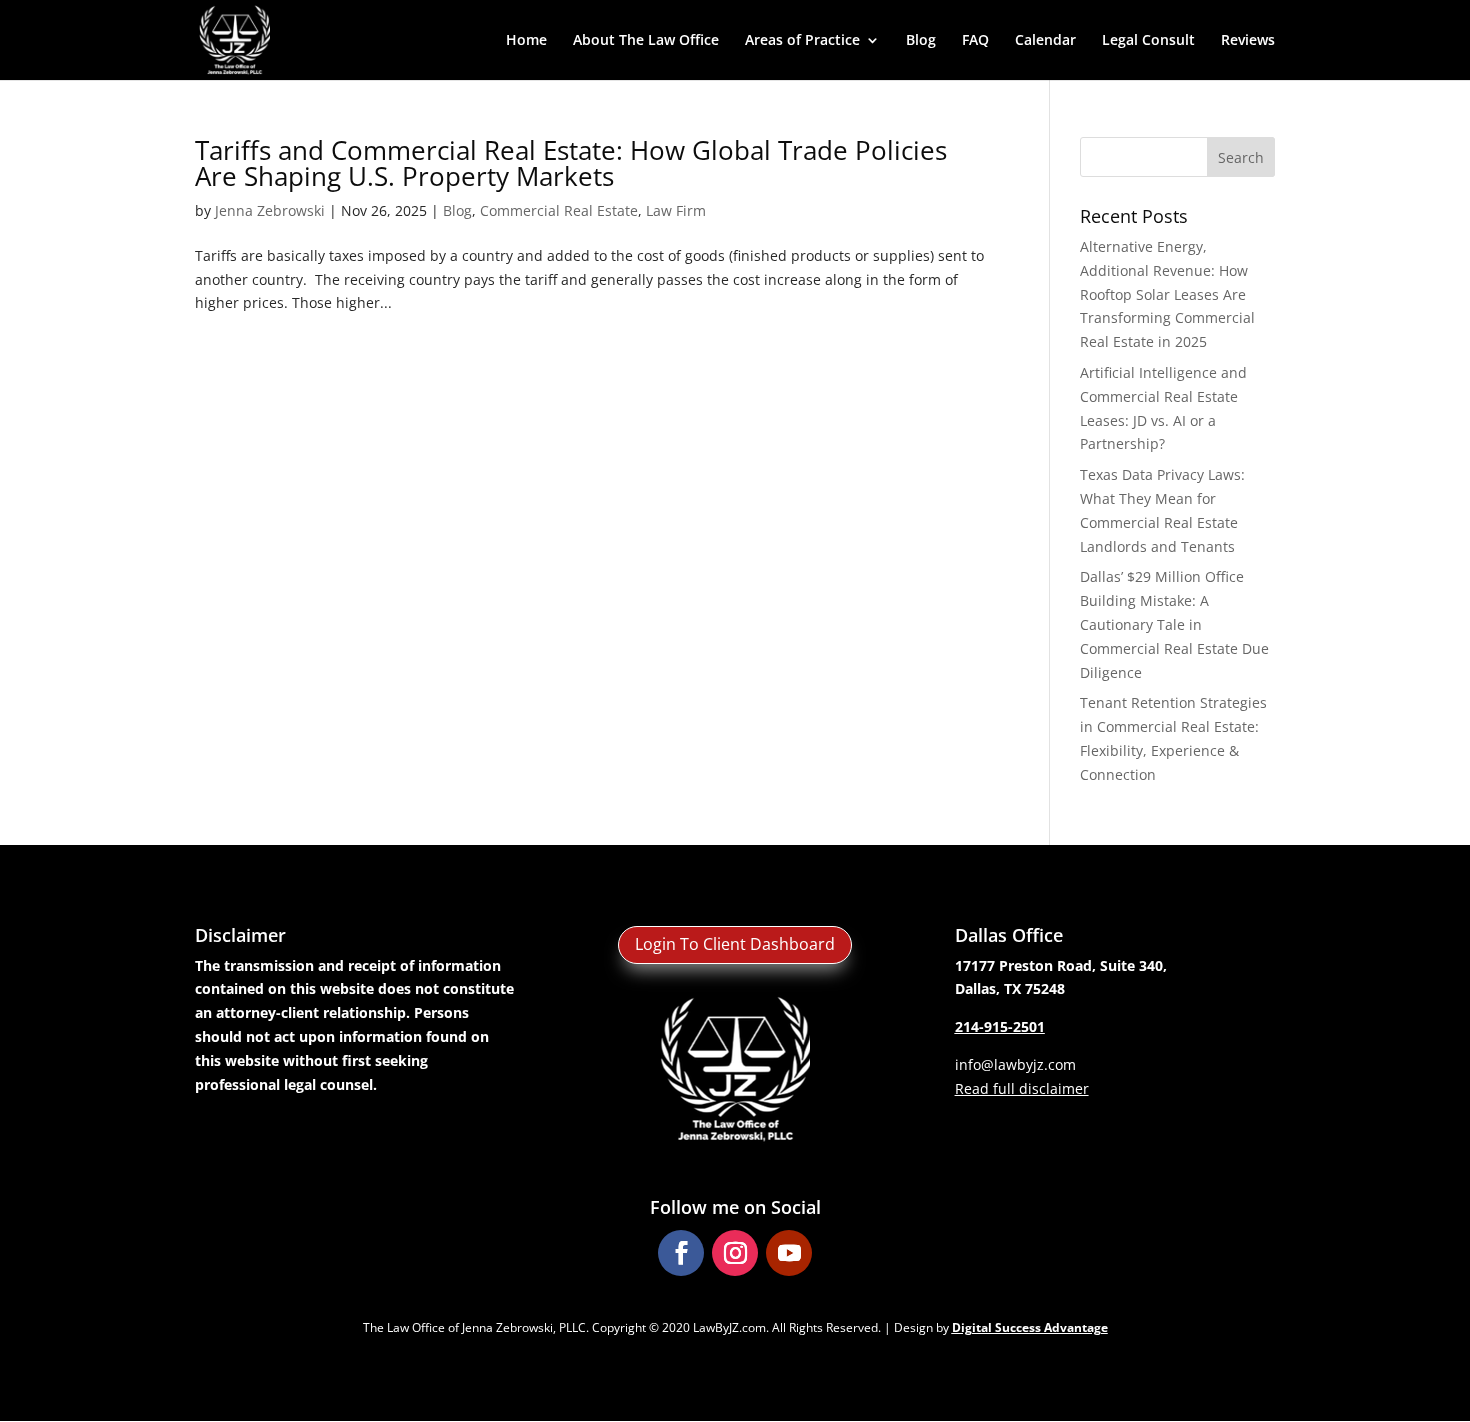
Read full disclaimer (1022, 1088)
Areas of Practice (802, 41)
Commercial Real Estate (559, 210)
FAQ (975, 41)
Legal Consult (1148, 41)
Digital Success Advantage (1030, 1327)
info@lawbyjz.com (1015, 1064)
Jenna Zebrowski (270, 210)
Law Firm (676, 210)
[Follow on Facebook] (681, 1253)
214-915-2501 (1000, 1026)
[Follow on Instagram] (735, 1253)
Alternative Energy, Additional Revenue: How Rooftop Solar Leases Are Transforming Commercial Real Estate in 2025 (1167, 294)
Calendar (1045, 41)
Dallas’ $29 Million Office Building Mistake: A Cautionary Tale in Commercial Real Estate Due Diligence (1174, 624)
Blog (921, 41)
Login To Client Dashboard (735, 944)
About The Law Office (646, 41)
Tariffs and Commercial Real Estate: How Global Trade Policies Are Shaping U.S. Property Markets (571, 163)
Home (526, 41)
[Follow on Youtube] (789, 1253)
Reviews (1248, 41)
